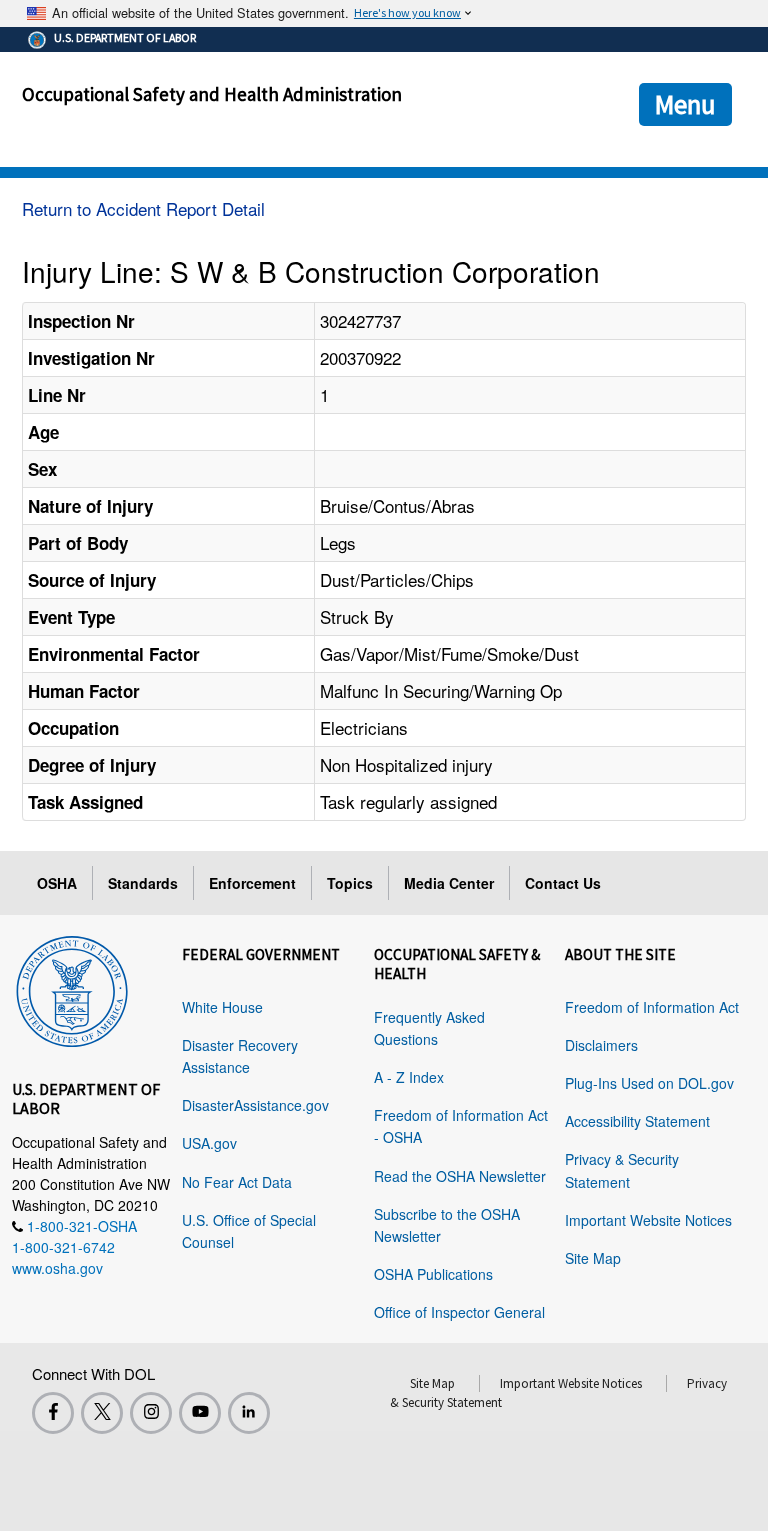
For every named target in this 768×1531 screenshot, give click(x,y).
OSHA (57, 883)
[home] (72, 988)
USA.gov (209, 1143)
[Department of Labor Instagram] (151, 1413)
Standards (143, 883)
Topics (350, 883)
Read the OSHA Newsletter (460, 1176)
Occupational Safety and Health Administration (212, 94)
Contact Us (563, 883)
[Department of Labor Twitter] (102, 1413)
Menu (685, 104)
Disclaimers (601, 1045)
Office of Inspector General (459, 1312)
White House (222, 1007)
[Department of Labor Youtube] (200, 1413)
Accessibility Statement (637, 1121)
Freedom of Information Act (652, 1007)
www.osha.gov (57, 1268)
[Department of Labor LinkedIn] (249, 1413)
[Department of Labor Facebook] (53, 1413)
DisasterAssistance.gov (255, 1105)
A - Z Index (409, 1077)
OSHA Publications (433, 1274)
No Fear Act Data (237, 1182)
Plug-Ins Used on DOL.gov (649, 1083)
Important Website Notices (648, 1220)
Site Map (593, 1258)
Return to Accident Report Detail (143, 208)
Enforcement (252, 883)
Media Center (449, 883)
